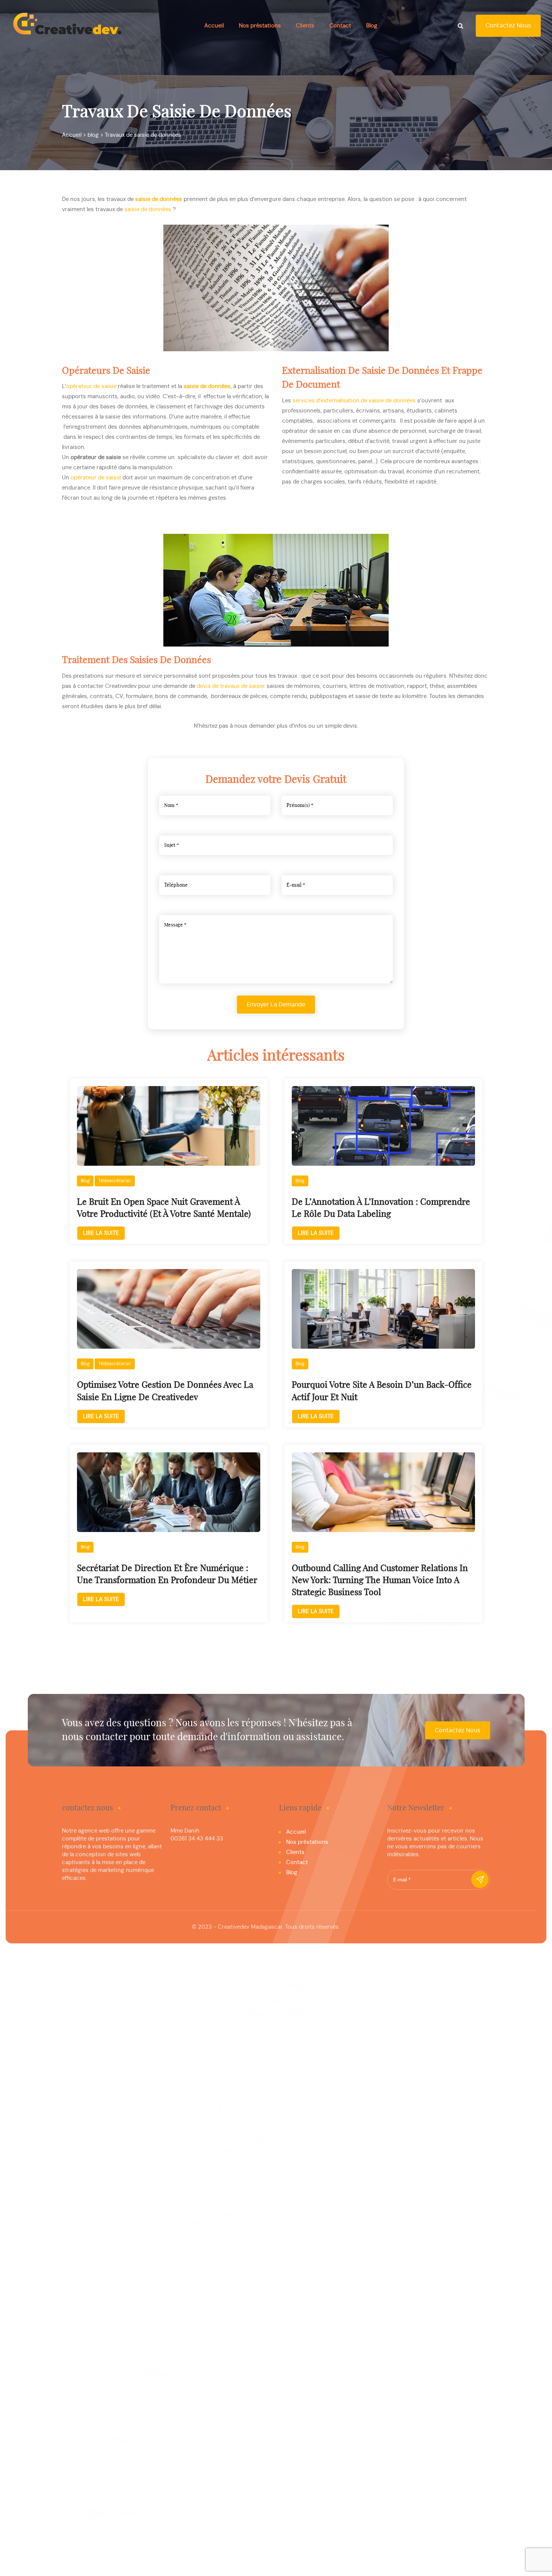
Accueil (214, 26)
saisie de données (207, 386)
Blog (372, 26)
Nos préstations (260, 26)
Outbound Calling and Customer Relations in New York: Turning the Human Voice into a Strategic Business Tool (380, 1581)
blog (85, 1181)
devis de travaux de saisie (230, 686)
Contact (340, 26)
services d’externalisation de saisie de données (354, 401)
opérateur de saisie (91, 386)
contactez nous (508, 26)
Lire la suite (101, 1233)
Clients (305, 26)
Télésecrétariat (115, 1181)
